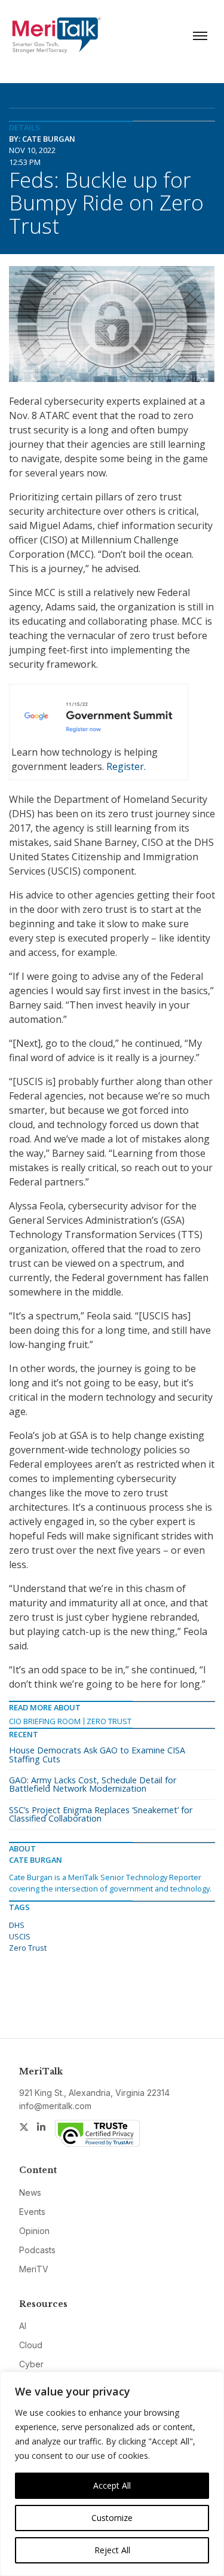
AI (23, 2326)
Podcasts (37, 2250)
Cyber (31, 2364)
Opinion (34, 2231)
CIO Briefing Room (45, 1721)
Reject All (112, 2550)
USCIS (20, 1936)
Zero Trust (109, 1721)
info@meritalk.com (55, 2106)
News (30, 2192)
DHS (17, 1925)
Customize (112, 2518)
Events (32, 2212)
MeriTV (34, 2269)
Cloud (31, 2345)
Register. (126, 766)
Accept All (112, 2485)
